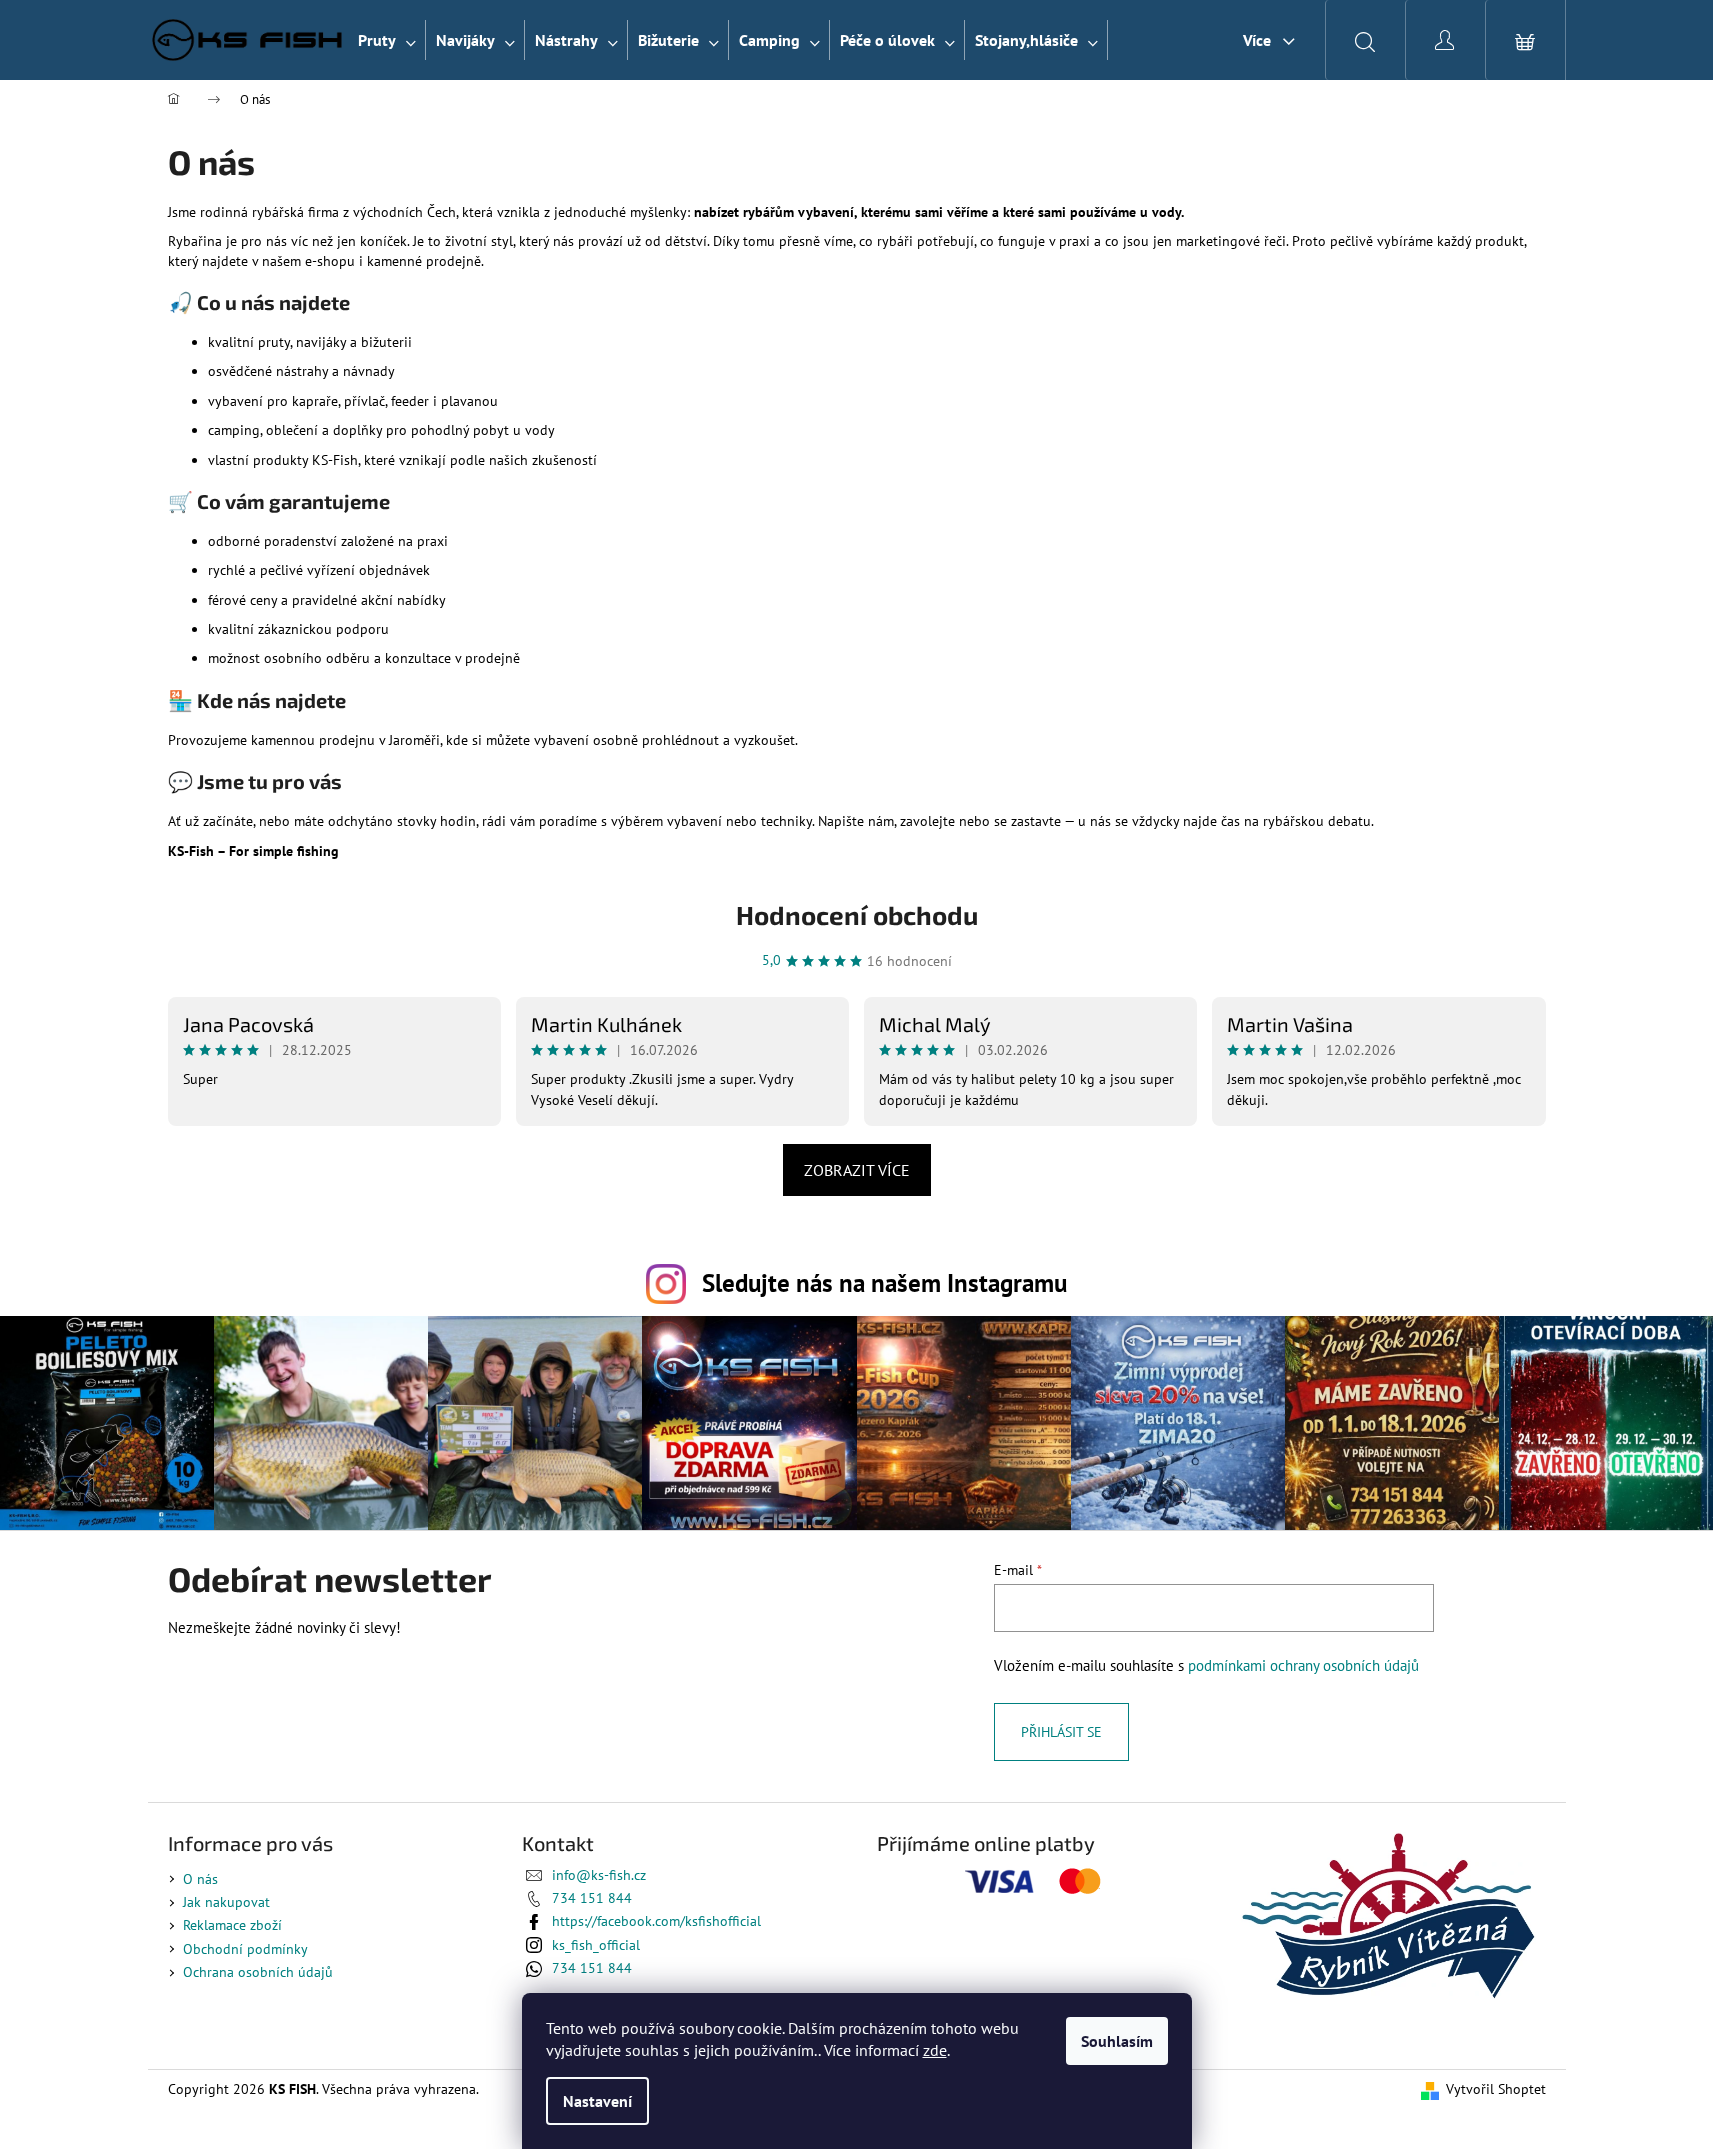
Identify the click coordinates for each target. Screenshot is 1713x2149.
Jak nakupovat (226, 1902)
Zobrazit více (857, 1170)
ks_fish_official (596, 1945)
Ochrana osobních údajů (258, 1972)
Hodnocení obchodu (857, 914)
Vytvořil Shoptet (1496, 2089)
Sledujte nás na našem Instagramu (884, 1282)
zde (935, 2050)
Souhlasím (1117, 2041)
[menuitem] (387, 40)
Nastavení (597, 2101)
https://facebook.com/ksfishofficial (656, 1921)
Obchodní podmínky (245, 1949)
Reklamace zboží (232, 1925)
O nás (200, 1879)
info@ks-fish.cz (599, 1875)
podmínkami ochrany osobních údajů (1303, 1665)
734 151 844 (592, 1898)
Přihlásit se (1061, 1732)
